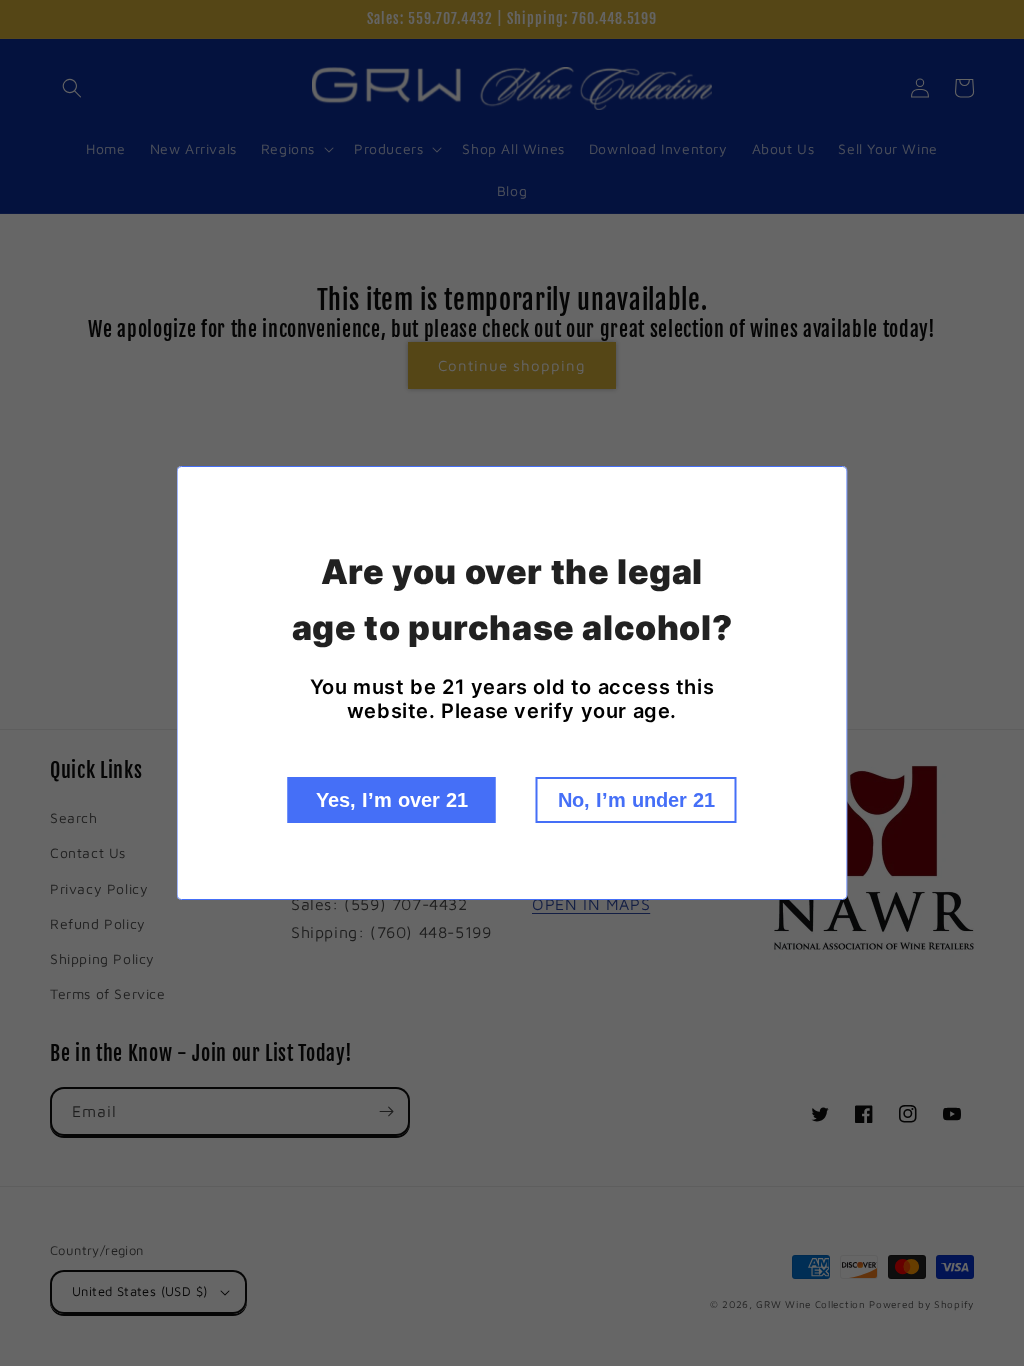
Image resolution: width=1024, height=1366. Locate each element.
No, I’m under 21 (636, 800)
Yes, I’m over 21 (392, 800)
